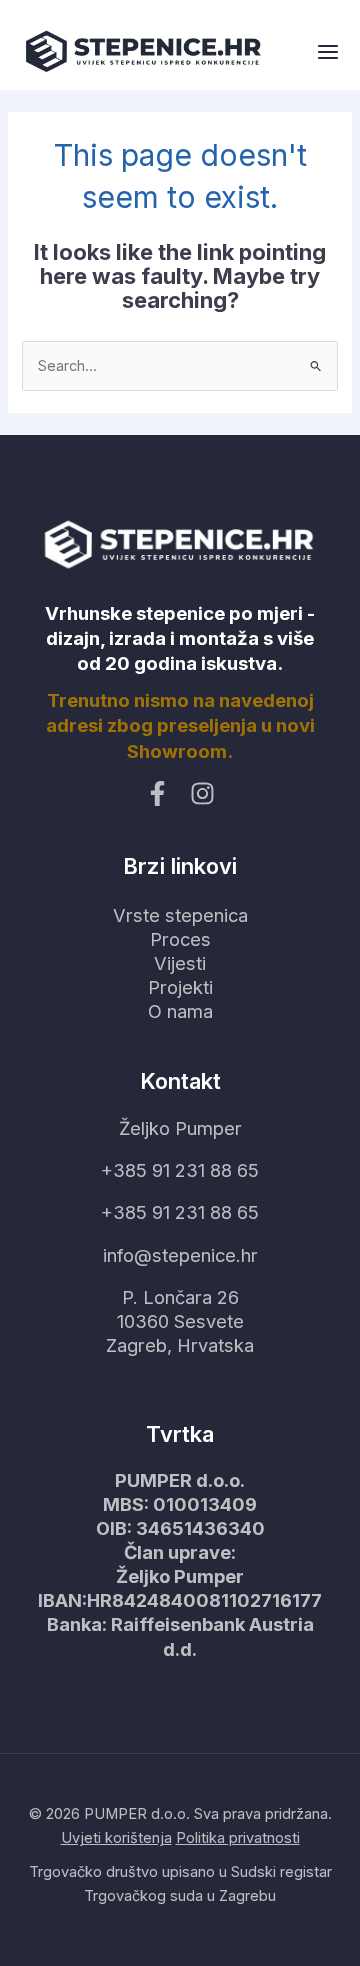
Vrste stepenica (180, 915)
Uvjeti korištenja (116, 1838)
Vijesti (180, 963)
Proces (180, 939)
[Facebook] (157, 793)
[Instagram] (202, 793)
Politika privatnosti (238, 1838)
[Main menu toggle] (328, 53)
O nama (180, 1011)
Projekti (180, 987)
